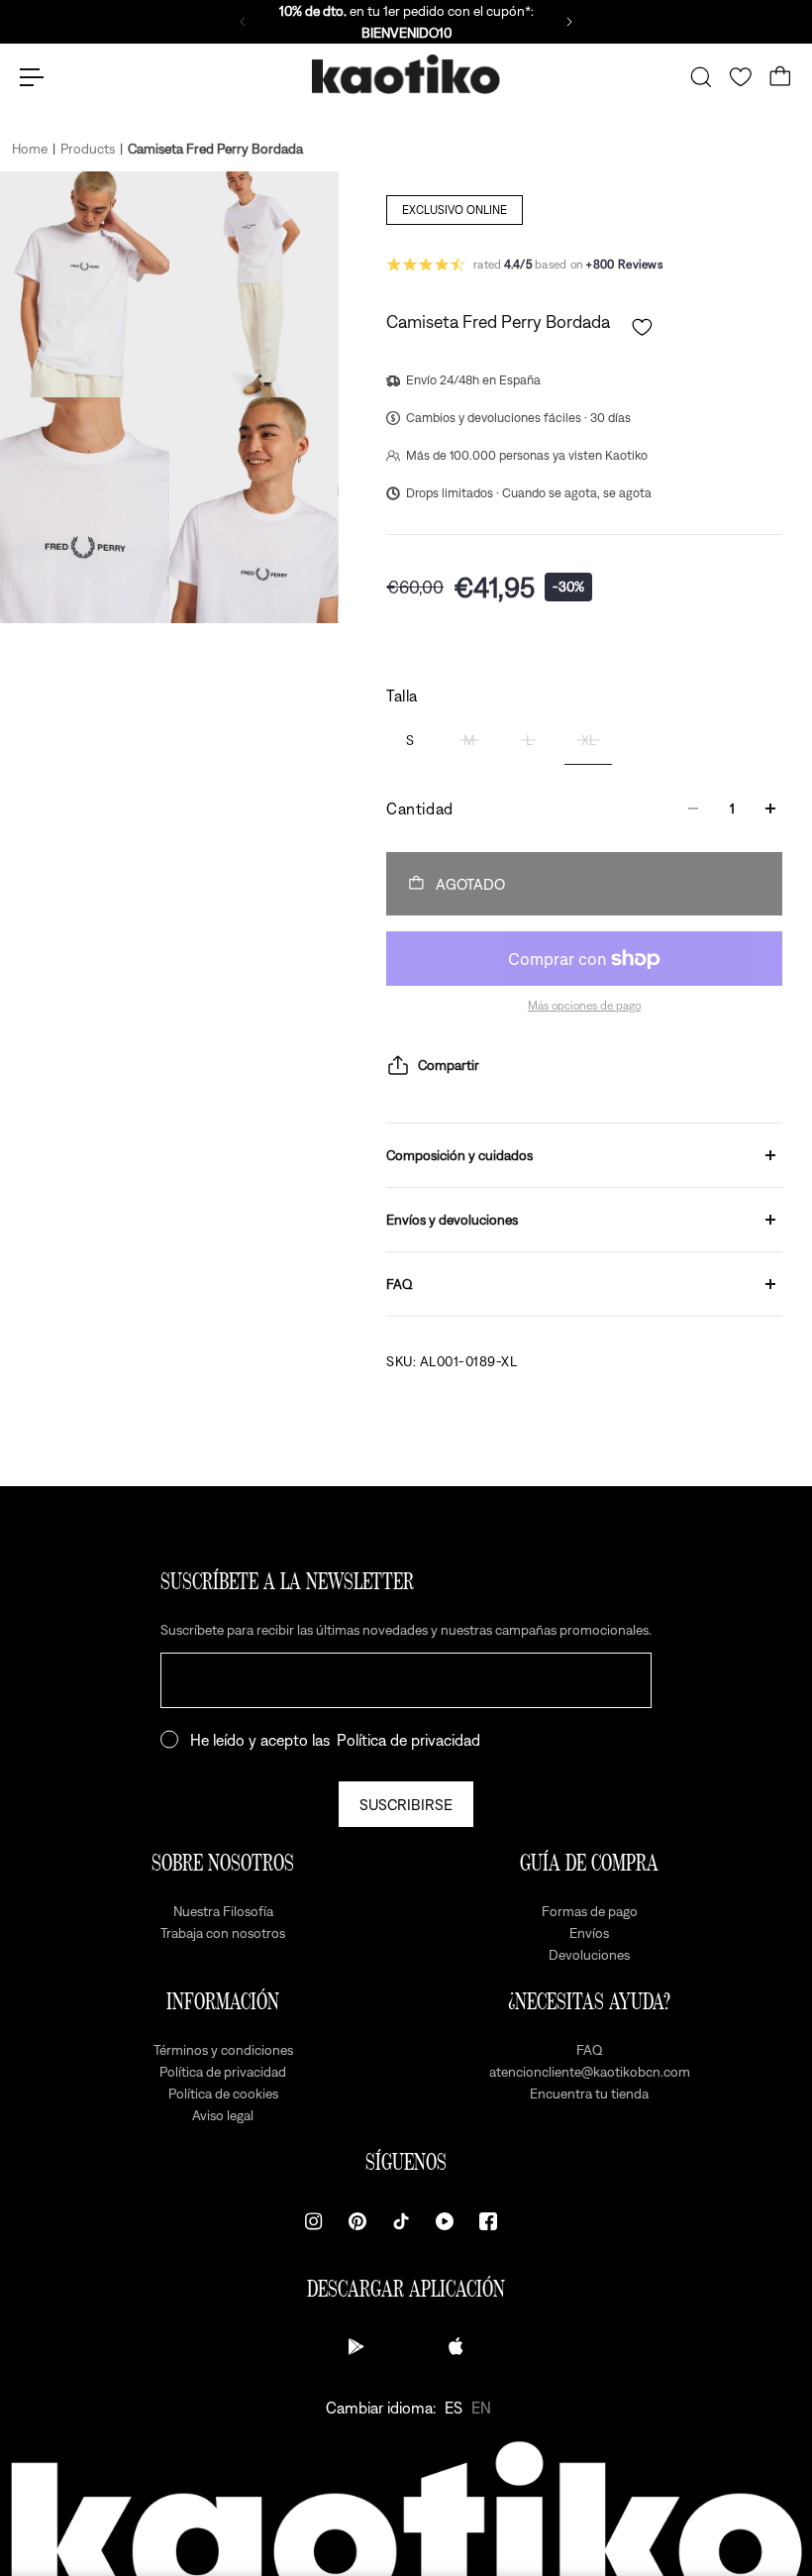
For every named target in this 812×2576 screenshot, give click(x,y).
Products (88, 149)
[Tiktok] (401, 2221)
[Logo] (406, 78)
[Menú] (32, 77)
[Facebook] (488, 2221)
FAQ (400, 1284)
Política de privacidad (408, 1740)
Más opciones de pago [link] (584, 1006)
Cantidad (420, 808)
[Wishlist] (741, 77)
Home (30, 149)
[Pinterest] (357, 2221)
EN (481, 2408)
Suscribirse (406, 1804)
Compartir (449, 1065)
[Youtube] (445, 2221)
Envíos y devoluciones (452, 1220)
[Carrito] (780, 77)
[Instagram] (314, 2221)
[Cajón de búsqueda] (701, 77)
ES (454, 2408)
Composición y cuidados (459, 1155)
